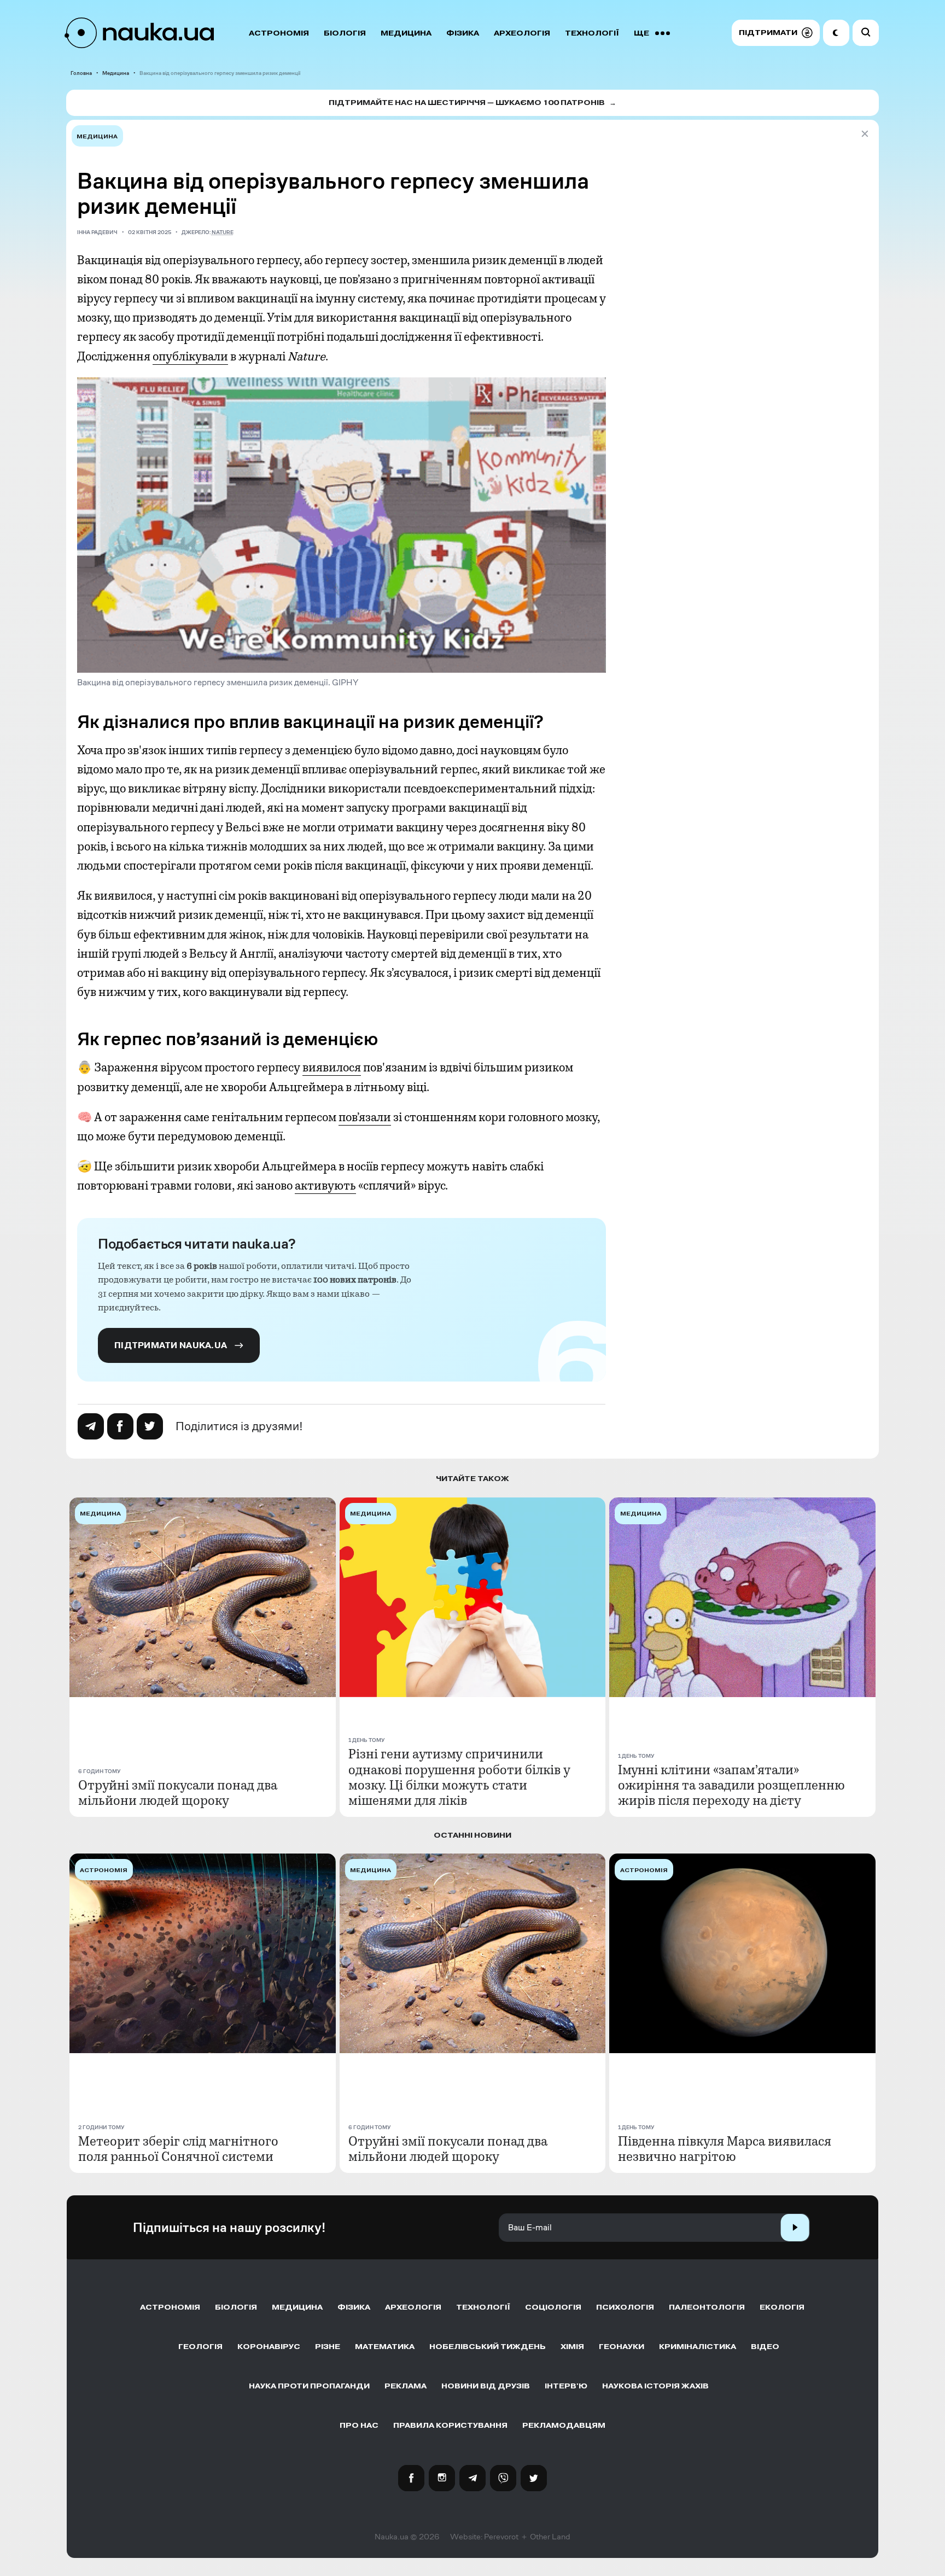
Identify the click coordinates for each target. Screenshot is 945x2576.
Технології (592, 33)
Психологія (625, 2307)
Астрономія (279, 33)
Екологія (782, 2307)
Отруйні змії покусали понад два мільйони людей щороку (178, 1793)
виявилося (332, 1068)
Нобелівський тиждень (488, 2347)
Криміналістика (698, 2347)
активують (325, 1186)
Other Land (550, 2537)
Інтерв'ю (566, 2386)
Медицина (406, 33)
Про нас (359, 2425)
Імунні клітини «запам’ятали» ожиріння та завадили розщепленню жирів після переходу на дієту (731, 1785)
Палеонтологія (707, 2307)
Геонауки (622, 2347)
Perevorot (501, 2537)
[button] (776, 33)
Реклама (406, 2386)
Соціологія (553, 2307)
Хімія (572, 2347)
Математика (385, 2347)
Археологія (522, 33)
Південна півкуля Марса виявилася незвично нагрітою (725, 2149)
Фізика (463, 33)
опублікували (190, 357)
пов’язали (365, 1117)
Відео (765, 2347)
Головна (81, 73)
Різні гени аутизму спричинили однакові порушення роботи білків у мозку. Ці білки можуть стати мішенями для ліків (459, 1777)
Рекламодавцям (564, 2425)
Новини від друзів (486, 2386)
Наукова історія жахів (655, 2386)
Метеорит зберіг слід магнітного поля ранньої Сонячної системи (178, 2149)
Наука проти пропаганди (309, 2386)
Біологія (345, 33)
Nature (223, 232)
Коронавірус (269, 2347)
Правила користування (450, 2425)
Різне (328, 2347)
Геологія (200, 2347)
